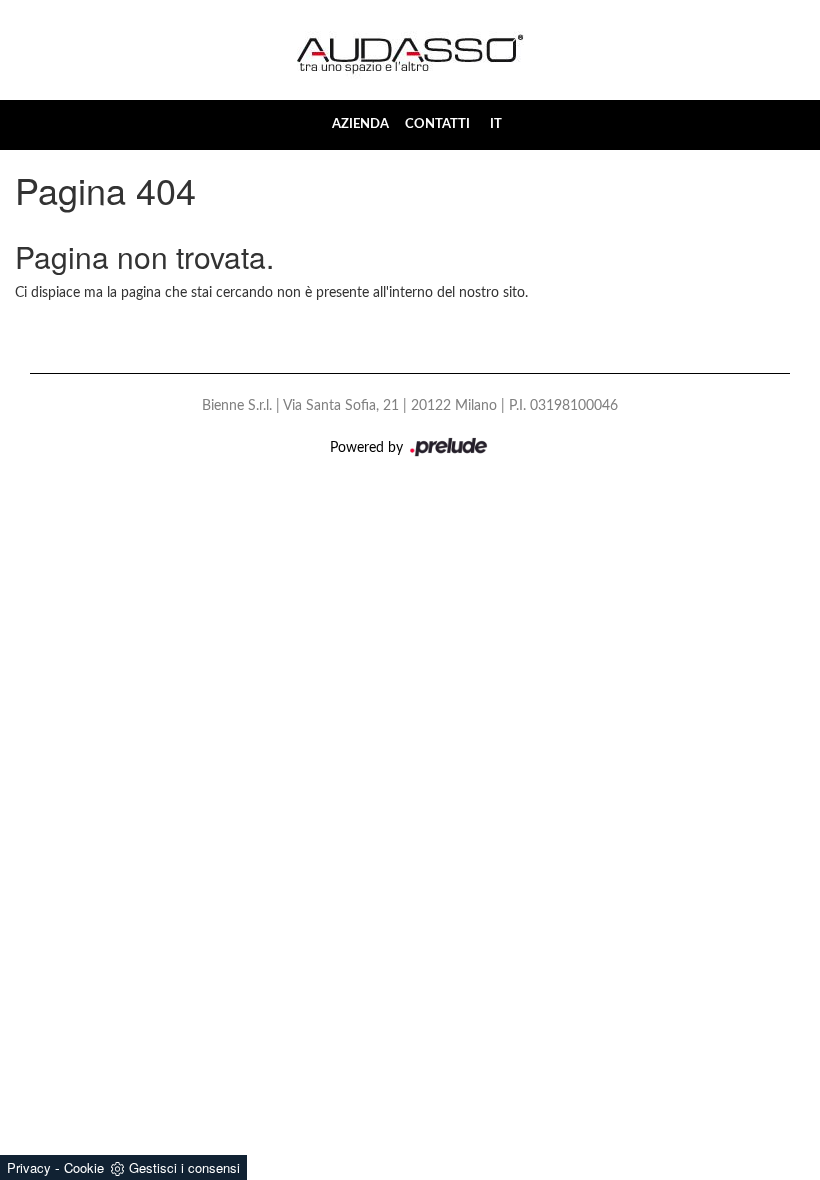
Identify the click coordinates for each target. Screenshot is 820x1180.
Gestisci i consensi (184, 1167)
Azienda (360, 124)
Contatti (437, 124)
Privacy (29, 1167)
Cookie (84, 1167)
